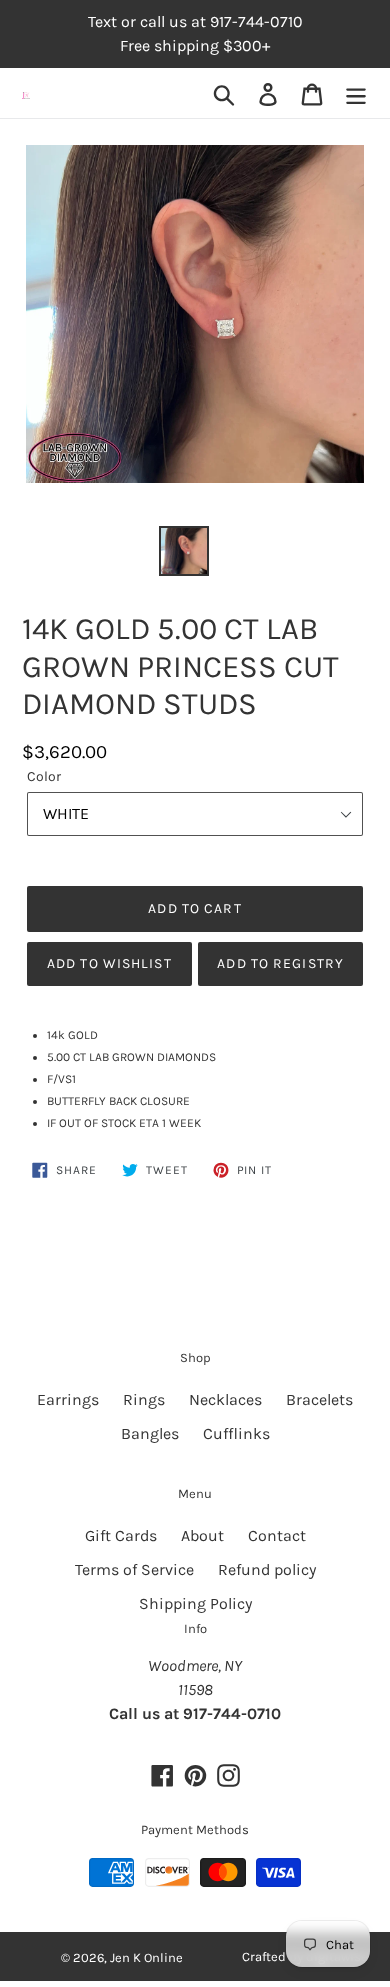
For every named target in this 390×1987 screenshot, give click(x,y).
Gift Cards (121, 1535)
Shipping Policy (195, 1603)
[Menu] (356, 93)
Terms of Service (134, 1569)
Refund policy (267, 1569)
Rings (144, 1399)
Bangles (150, 1433)
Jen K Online (146, 1957)
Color (44, 776)
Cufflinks (236, 1433)
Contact (277, 1535)
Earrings (68, 1399)
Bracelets (319, 1399)
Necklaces (225, 1399)
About (202, 1535)
